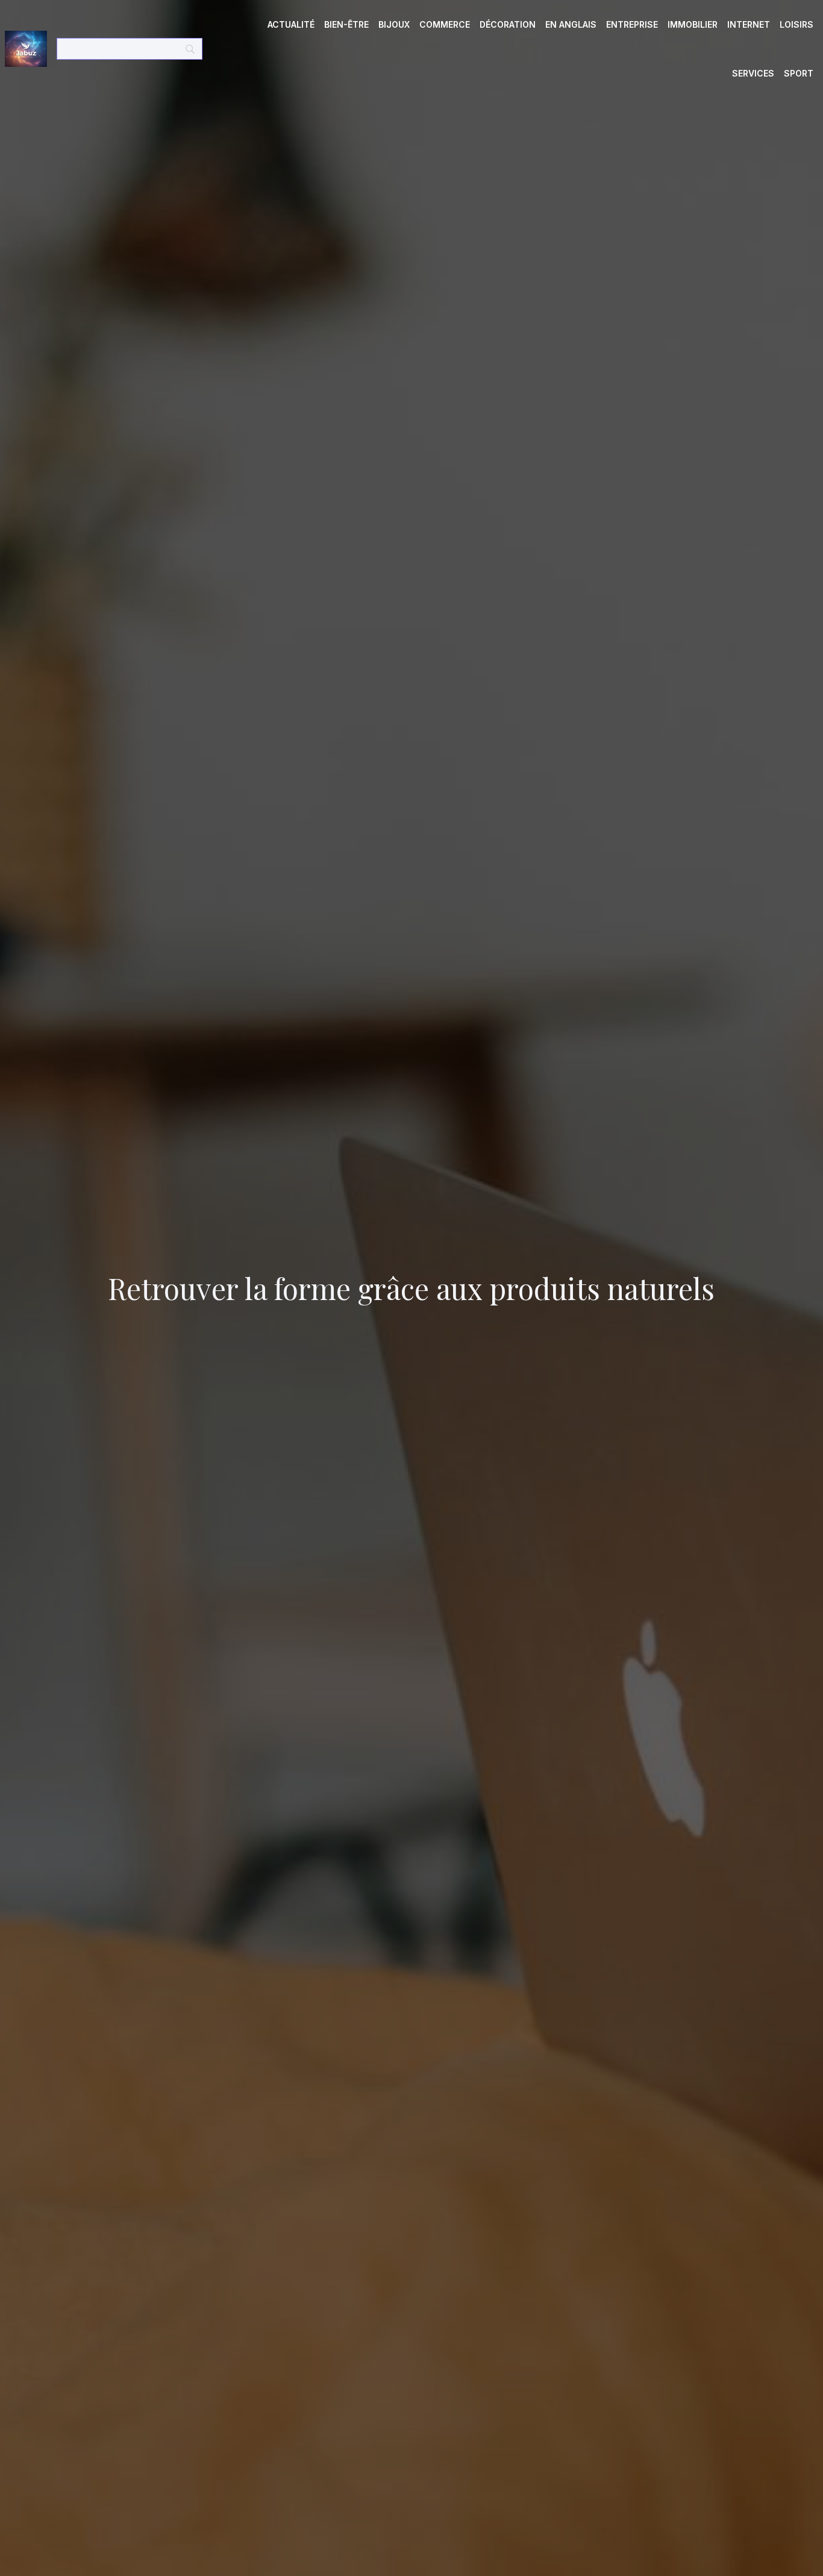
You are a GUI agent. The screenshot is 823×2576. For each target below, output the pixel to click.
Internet (749, 24)
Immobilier (693, 24)
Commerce (445, 24)
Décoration (508, 24)
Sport (799, 73)
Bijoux (394, 24)
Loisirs (796, 24)
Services (753, 73)
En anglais (571, 24)
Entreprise (632, 24)
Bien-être (346, 24)
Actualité (291, 24)
